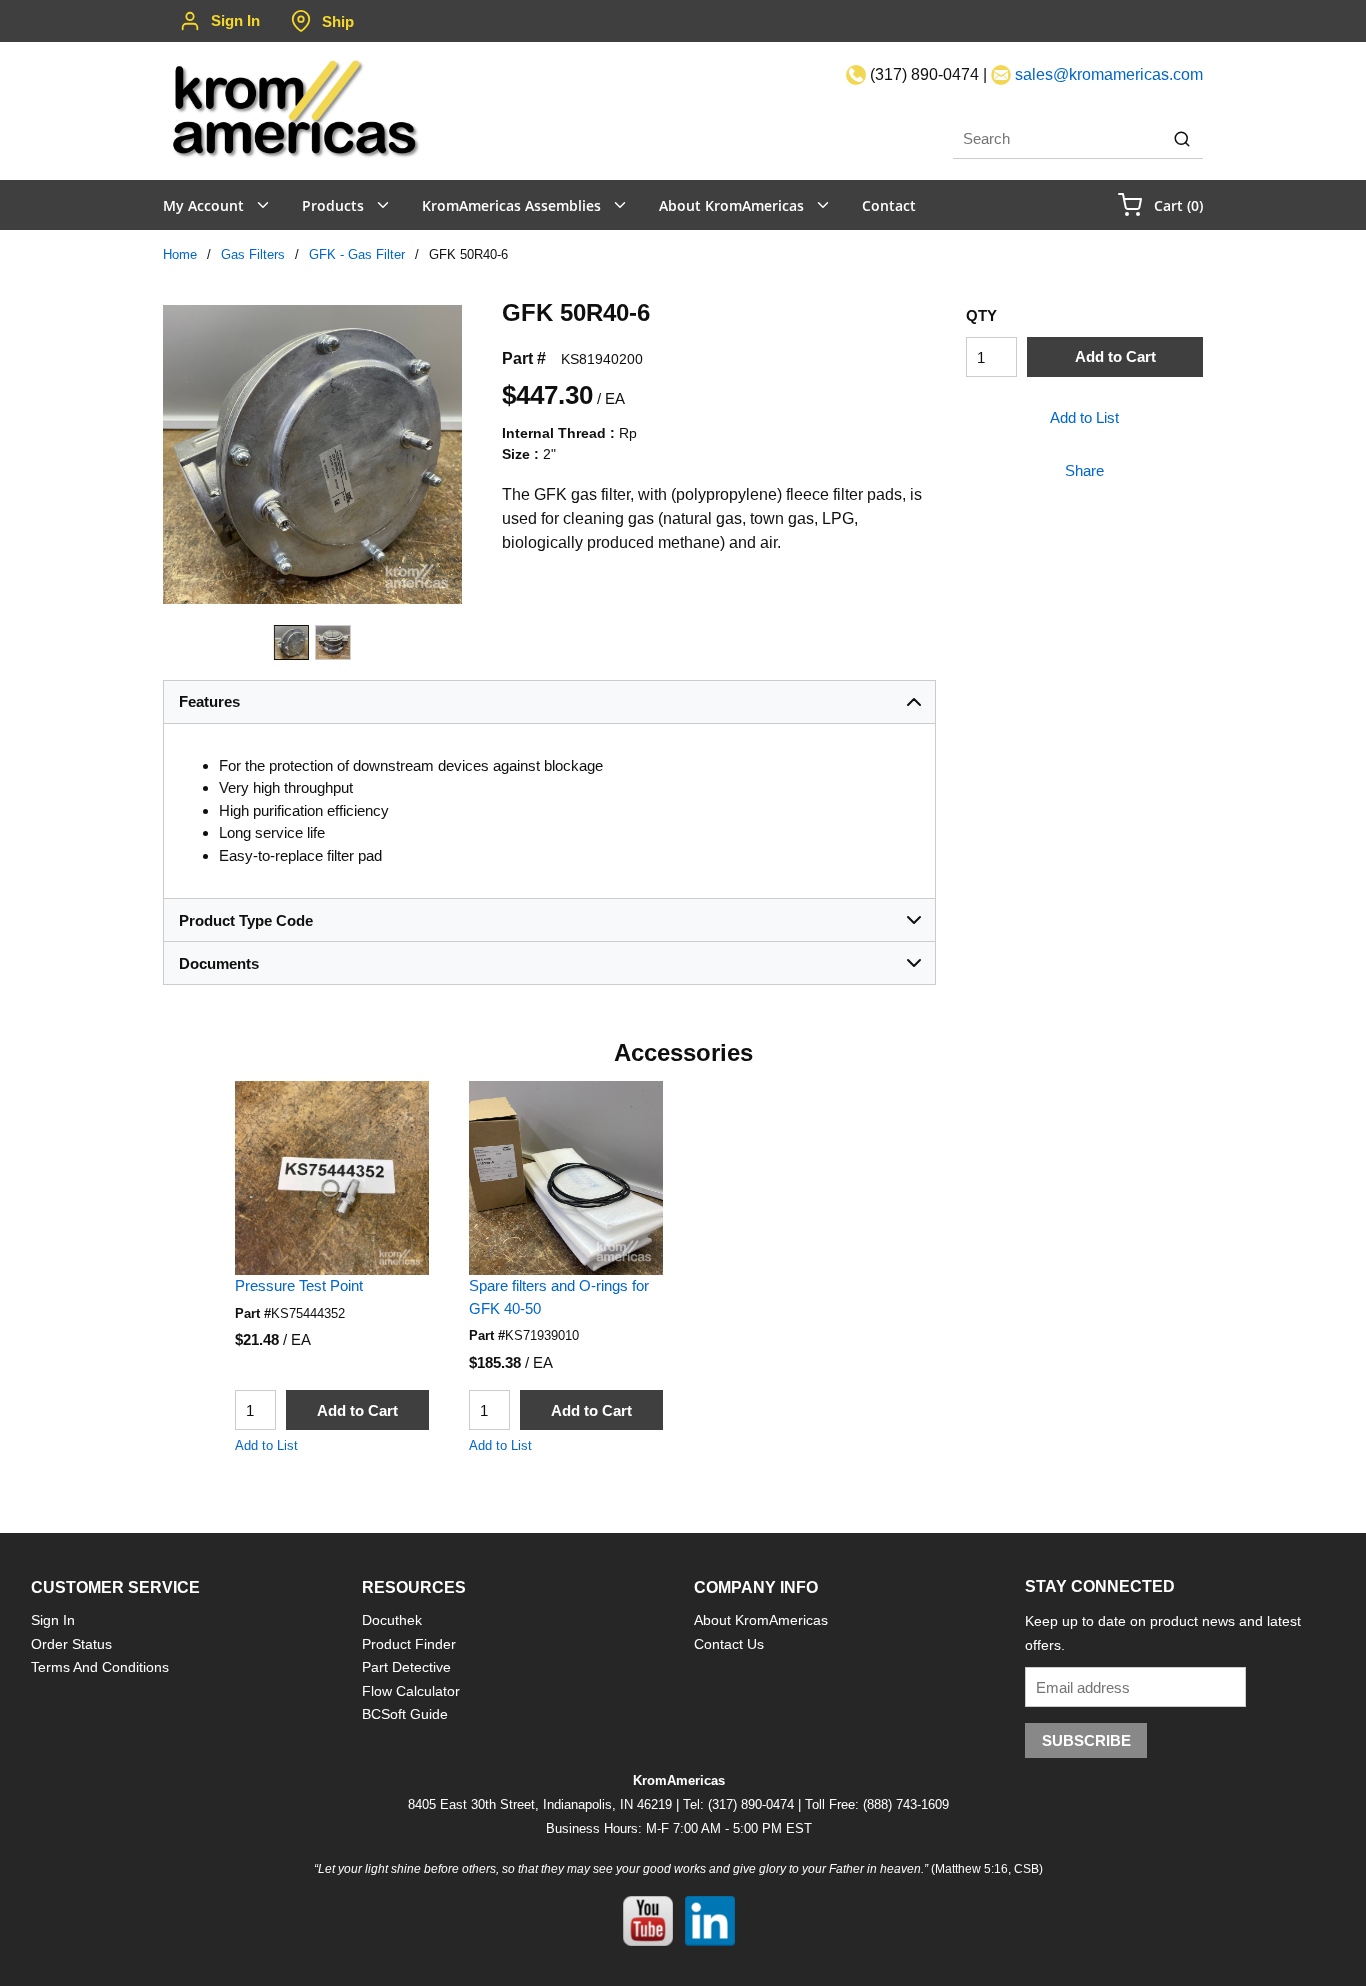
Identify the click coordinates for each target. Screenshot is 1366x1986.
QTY (981, 315)
